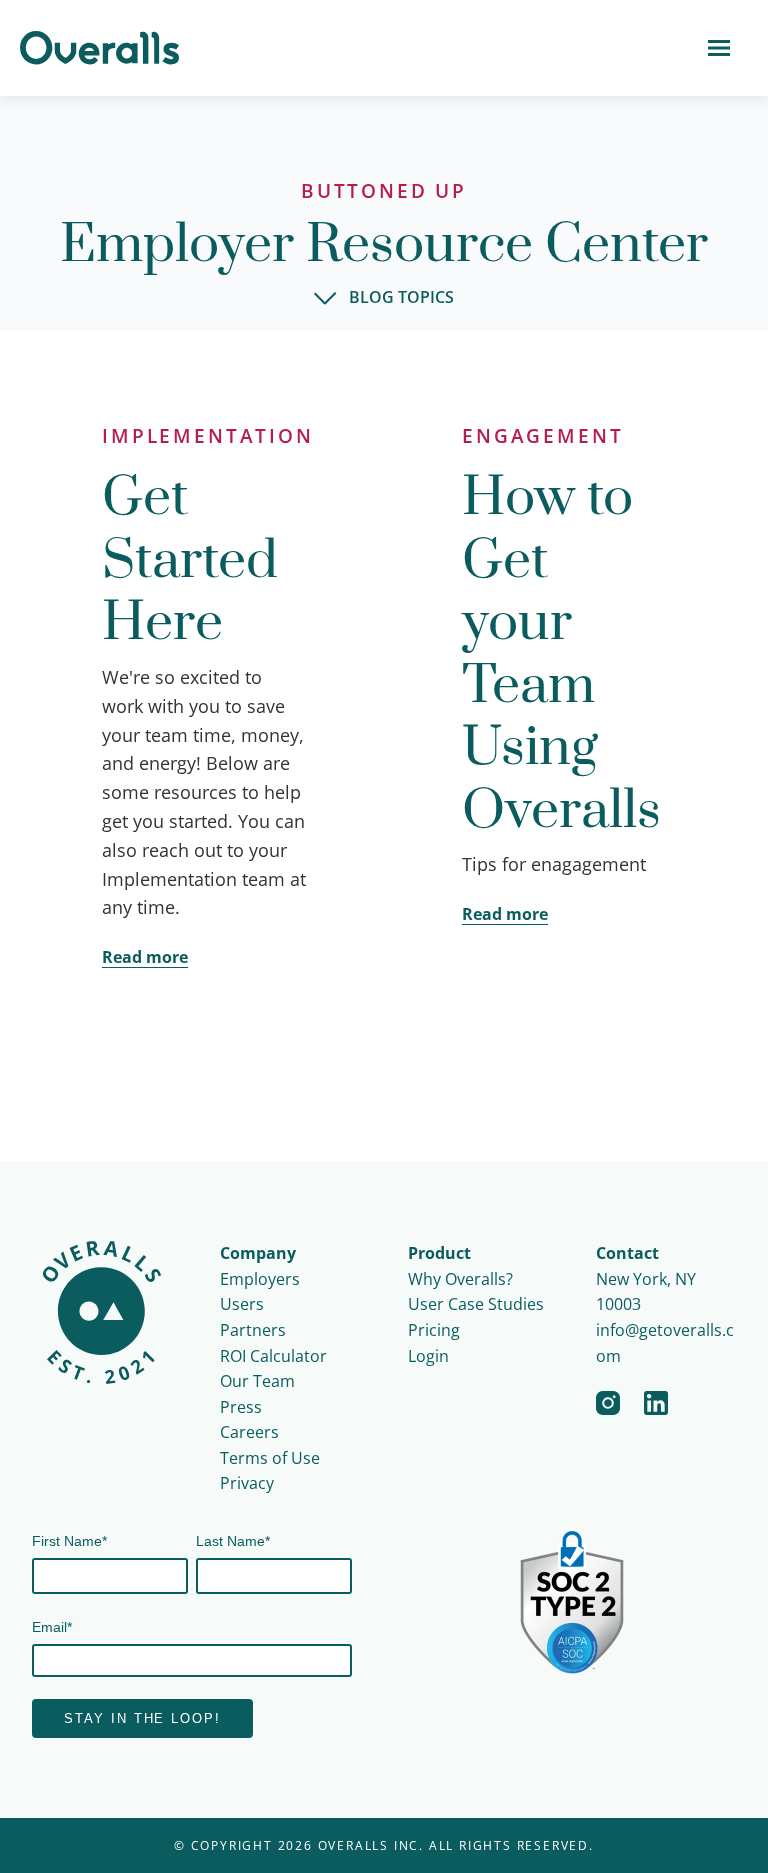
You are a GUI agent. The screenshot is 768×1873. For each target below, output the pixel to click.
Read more (145, 957)
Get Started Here (190, 560)
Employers (260, 1279)
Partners (253, 1330)
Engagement (543, 436)
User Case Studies (476, 1304)
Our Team (257, 1381)
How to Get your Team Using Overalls (561, 654)
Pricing (434, 1330)
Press (241, 1407)
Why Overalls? (460, 1279)
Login (428, 1356)
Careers (249, 1432)
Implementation (208, 436)
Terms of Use (270, 1458)
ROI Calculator (273, 1356)
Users (242, 1304)
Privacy (247, 1483)
